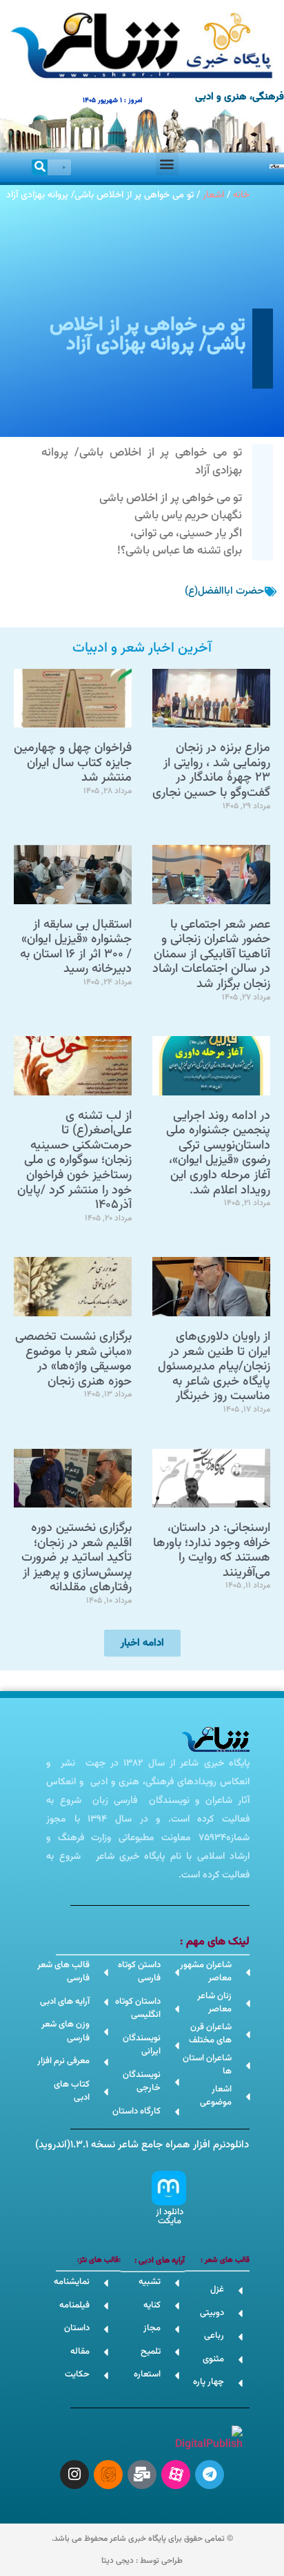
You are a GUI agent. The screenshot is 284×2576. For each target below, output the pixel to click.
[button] (167, 164)
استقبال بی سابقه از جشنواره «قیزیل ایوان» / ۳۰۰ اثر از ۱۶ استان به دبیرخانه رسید (76, 947)
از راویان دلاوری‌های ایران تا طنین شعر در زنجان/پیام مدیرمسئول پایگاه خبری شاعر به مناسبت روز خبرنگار (214, 1367)
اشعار (213, 195)
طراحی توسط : (142, 2561)
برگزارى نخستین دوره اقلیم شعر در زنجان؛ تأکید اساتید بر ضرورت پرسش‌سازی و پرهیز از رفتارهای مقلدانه (77, 1558)
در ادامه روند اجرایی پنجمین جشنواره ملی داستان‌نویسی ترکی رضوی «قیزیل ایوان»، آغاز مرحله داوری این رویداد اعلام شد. (218, 1153)
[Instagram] (74, 2475)
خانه (241, 195)
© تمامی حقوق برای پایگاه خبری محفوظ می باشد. (142, 2539)
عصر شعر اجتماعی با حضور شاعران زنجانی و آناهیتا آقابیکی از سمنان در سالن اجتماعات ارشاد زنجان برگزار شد (211, 955)
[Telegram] (210, 2475)
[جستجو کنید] (40, 167)
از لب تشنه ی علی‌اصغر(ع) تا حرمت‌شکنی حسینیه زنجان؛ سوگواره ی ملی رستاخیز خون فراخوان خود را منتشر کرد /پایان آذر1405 (74, 1161)
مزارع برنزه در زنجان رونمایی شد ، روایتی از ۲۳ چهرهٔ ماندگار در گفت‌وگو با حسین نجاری (211, 771)
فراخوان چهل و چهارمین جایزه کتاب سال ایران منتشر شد (73, 763)
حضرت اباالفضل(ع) (224, 591)
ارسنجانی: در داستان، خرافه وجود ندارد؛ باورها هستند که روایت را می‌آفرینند (212, 1551)
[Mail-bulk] (142, 2475)
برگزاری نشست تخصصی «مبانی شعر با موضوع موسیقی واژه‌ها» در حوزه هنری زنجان (73, 1359)
